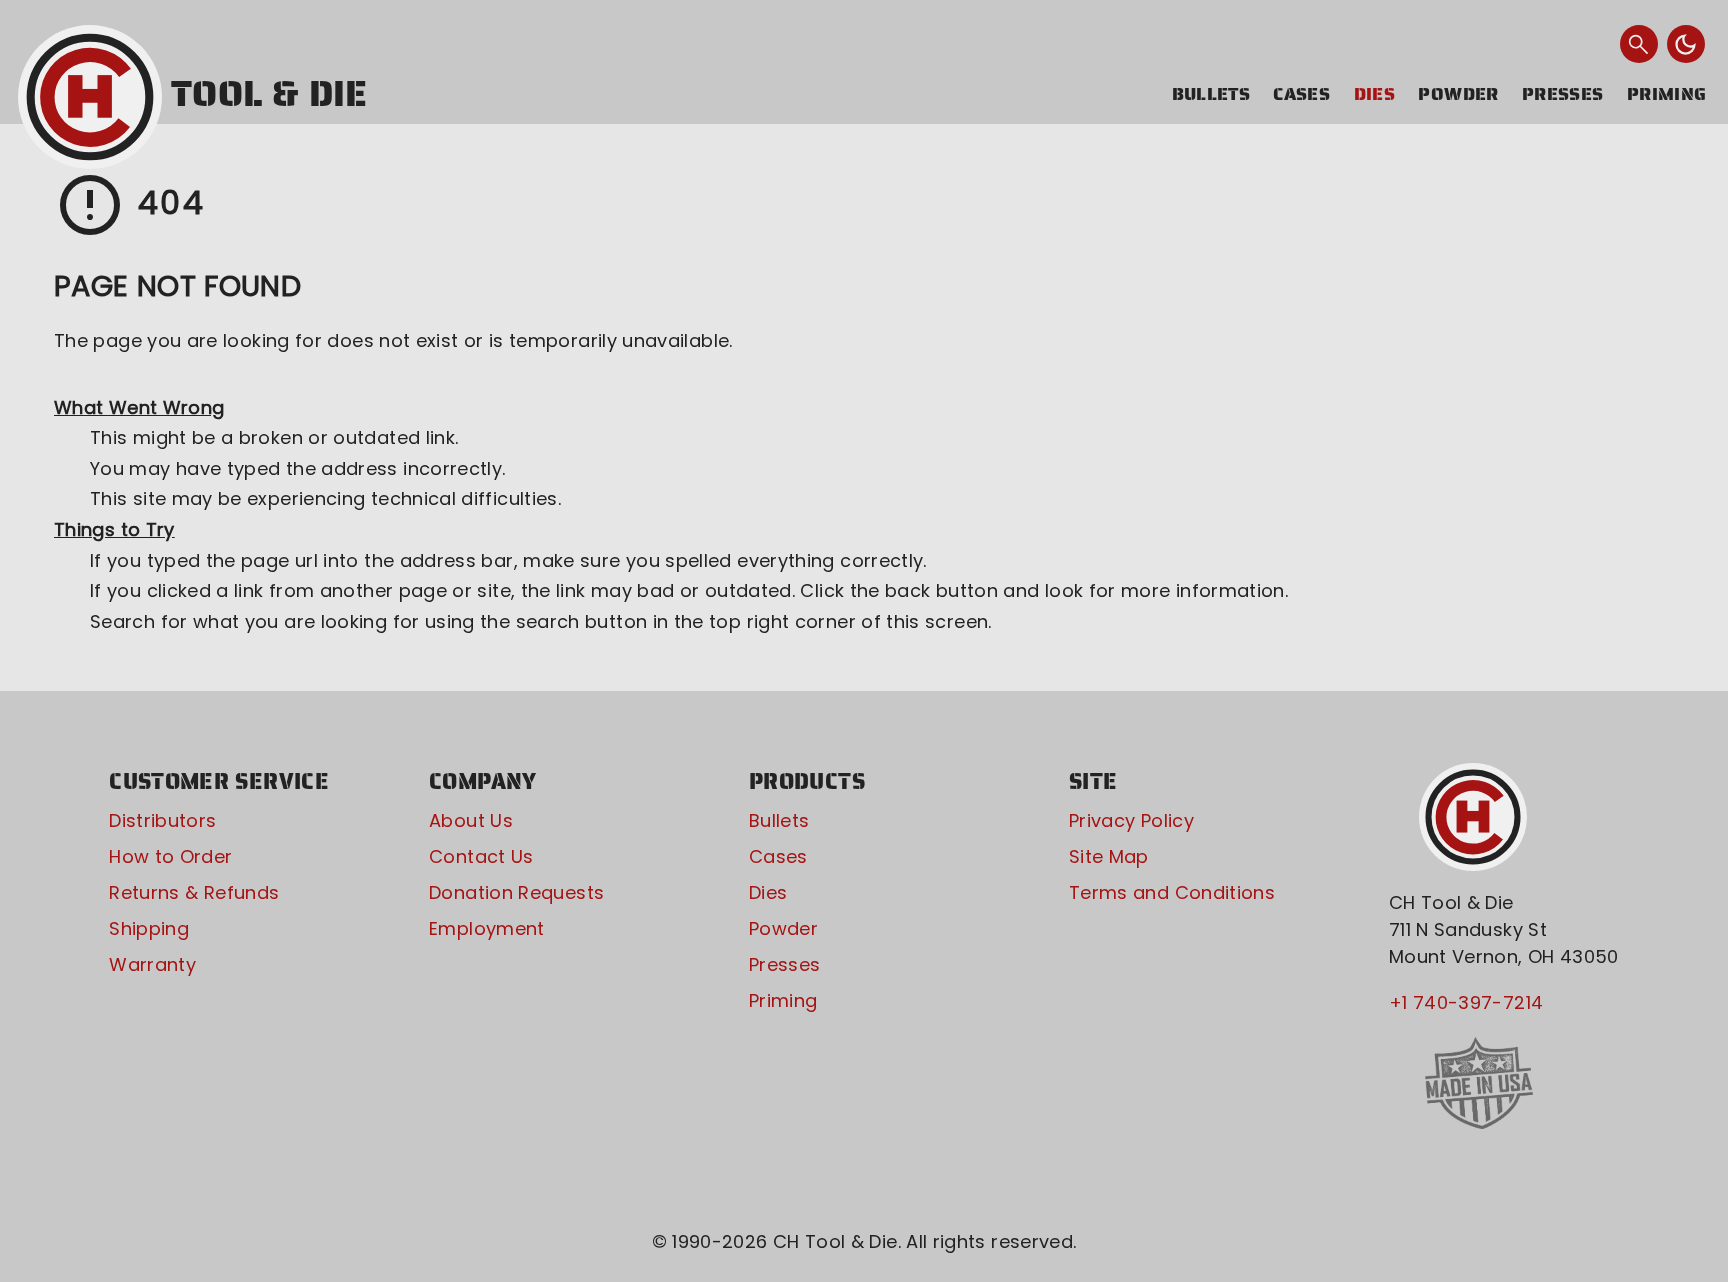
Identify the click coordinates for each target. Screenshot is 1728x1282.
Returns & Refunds (194, 892)
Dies (1374, 94)
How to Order (170, 856)
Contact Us (481, 856)
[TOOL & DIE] (90, 97)
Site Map (1109, 856)
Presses (1563, 94)
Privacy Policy (1131, 820)
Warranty (152, 964)
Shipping (149, 928)
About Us (471, 820)
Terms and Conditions (1172, 892)
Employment (487, 928)
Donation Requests (516, 892)
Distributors (162, 820)
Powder (1458, 94)
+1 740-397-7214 (1466, 1002)
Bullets (1211, 94)
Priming (1667, 94)
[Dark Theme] (1686, 44)
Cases (1301, 94)
